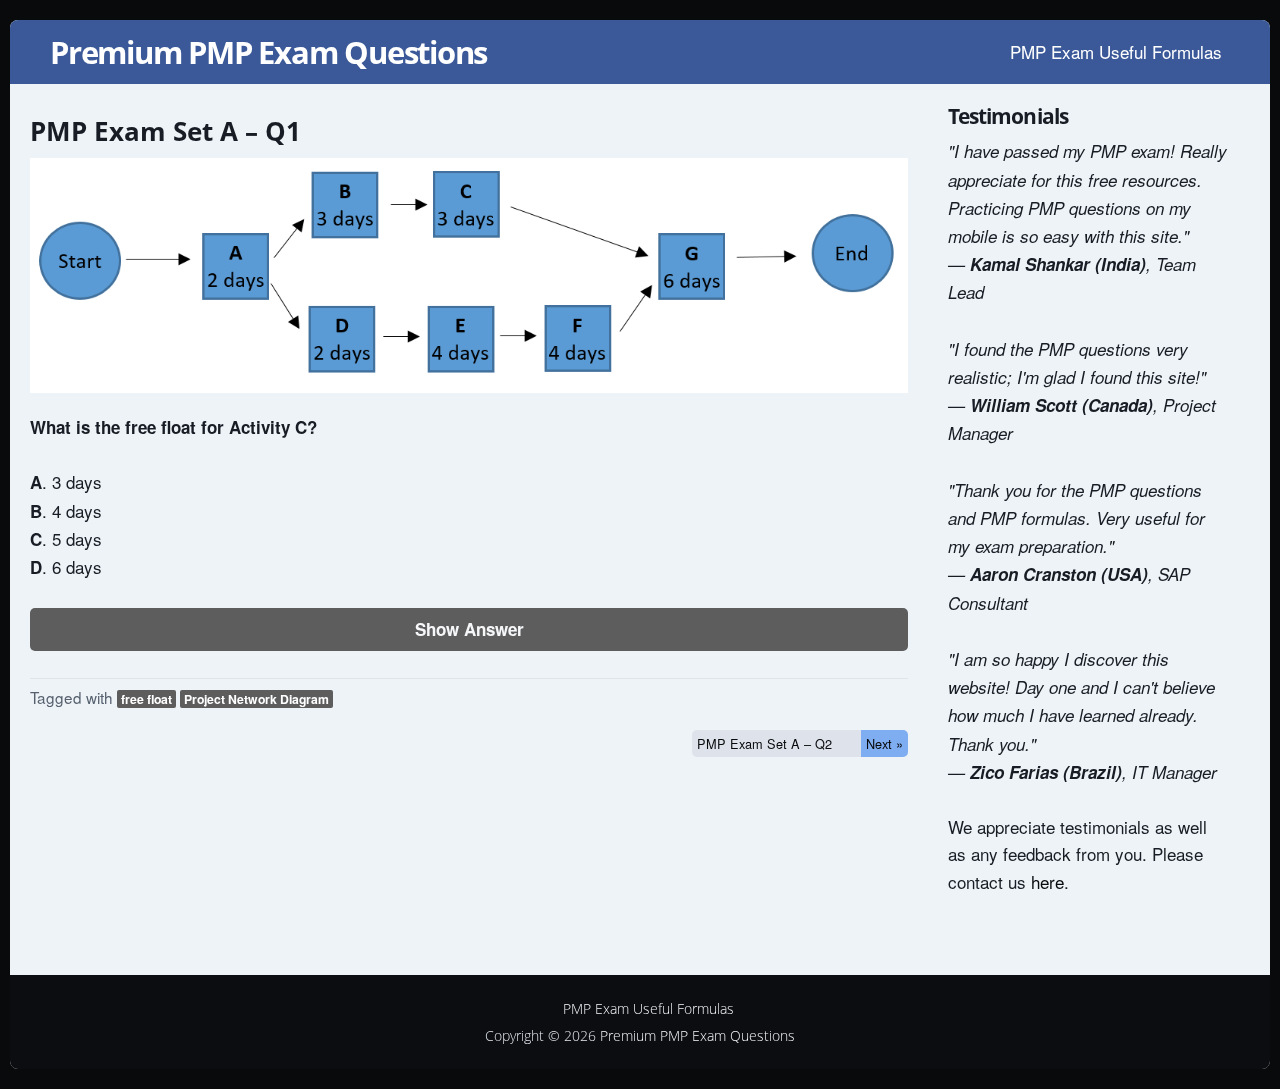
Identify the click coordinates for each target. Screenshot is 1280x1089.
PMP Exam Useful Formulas (1116, 51)
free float (146, 699)
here (1047, 881)
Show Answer (469, 629)
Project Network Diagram (256, 699)
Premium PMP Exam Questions (268, 52)
